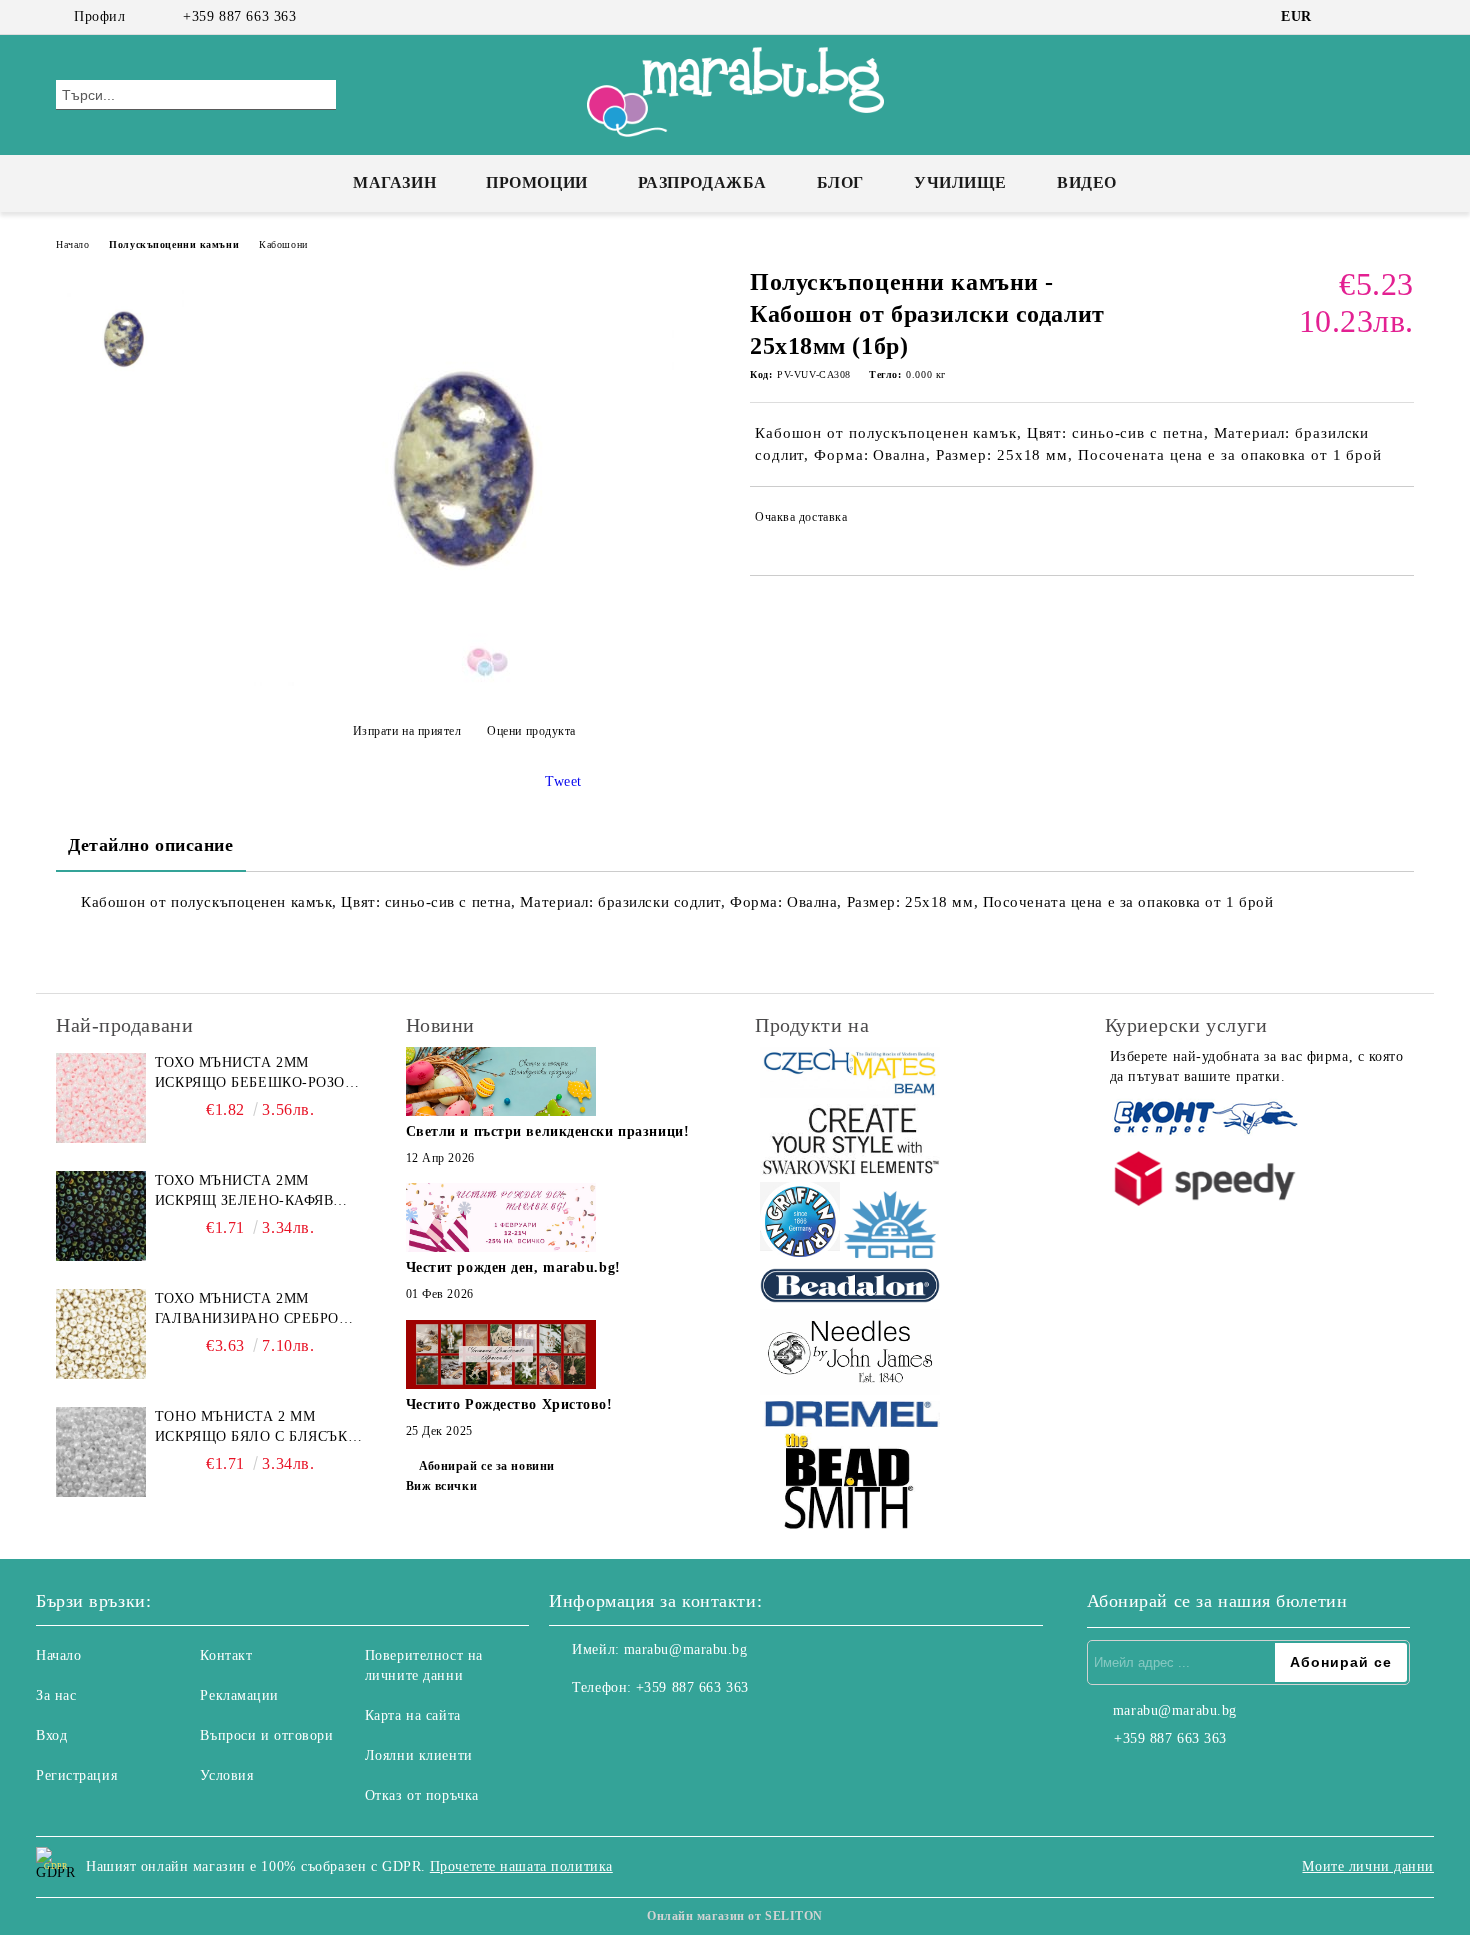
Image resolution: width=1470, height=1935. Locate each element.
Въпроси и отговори (266, 1735)
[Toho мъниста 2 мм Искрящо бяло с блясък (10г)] (101, 1452)
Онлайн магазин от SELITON (735, 1916)
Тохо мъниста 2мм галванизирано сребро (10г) (247, 1310)
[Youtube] (653, 1728)
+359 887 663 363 (239, 16)
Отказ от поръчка (422, 1795)
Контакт (226, 1655)
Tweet (563, 781)
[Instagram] (1373, 17)
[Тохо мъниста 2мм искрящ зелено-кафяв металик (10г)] (101, 1216)
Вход (51, 1735)
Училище (960, 182)
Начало (72, 244)
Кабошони (283, 244)
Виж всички (442, 1486)
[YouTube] (1403, 17)
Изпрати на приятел (407, 731)
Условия (226, 1775)
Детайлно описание (151, 845)
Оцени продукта (531, 731)
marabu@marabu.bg (686, 1649)
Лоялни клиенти (419, 1755)
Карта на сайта (413, 1715)
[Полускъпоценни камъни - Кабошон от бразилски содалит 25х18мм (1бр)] (464, 681)
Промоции (536, 182)
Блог (840, 182)
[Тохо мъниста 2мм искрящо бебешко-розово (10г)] (101, 1098)
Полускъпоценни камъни (174, 244)
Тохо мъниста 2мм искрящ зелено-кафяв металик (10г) (244, 1192)
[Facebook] (1343, 17)
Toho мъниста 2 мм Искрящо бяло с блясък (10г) (251, 1428)
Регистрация (76, 1775)
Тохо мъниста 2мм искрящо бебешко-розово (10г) (260, 1074)
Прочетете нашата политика (521, 1866)
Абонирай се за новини (487, 1466)
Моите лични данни (1368, 1866)
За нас (56, 1695)
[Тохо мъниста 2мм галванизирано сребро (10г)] (101, 1334)
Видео (1087, 182)
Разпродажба (702, 182)
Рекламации (239, 1695)
